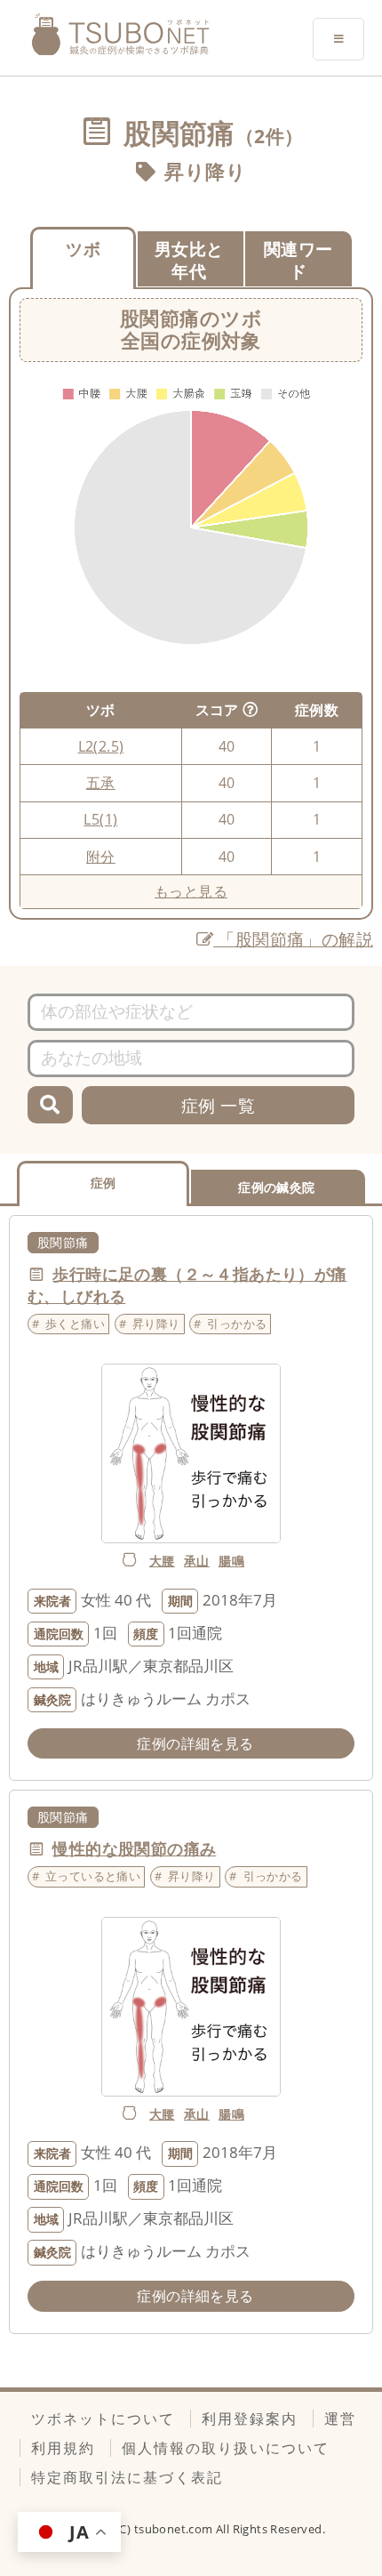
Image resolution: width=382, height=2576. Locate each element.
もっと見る (191, 891)
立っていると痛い (93, 1876)
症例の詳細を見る (195, 1743)
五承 (101, 783)
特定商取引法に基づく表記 (127, 2477)
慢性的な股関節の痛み (134, 1848)
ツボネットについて (103, 2419)
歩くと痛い (75, 1324)
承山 (197, 1561)
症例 (103, 1183)
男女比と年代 (189, 260)
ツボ (83, 249)
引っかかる (237, 1324)
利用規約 (63, 2448)
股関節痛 (63, 1242)
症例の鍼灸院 (276, 1187)
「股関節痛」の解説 (293, 939)
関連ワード (298, 260)
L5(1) (100, 819)
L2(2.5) (101, 746)
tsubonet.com (175, 2529)
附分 (101, 857)
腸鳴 (231, 1561)
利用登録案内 (250, 2419)
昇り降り (205, 171)
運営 (340, 2419)
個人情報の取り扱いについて (226, 2448)
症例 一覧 (218, 1105)
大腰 (162, 1561)
